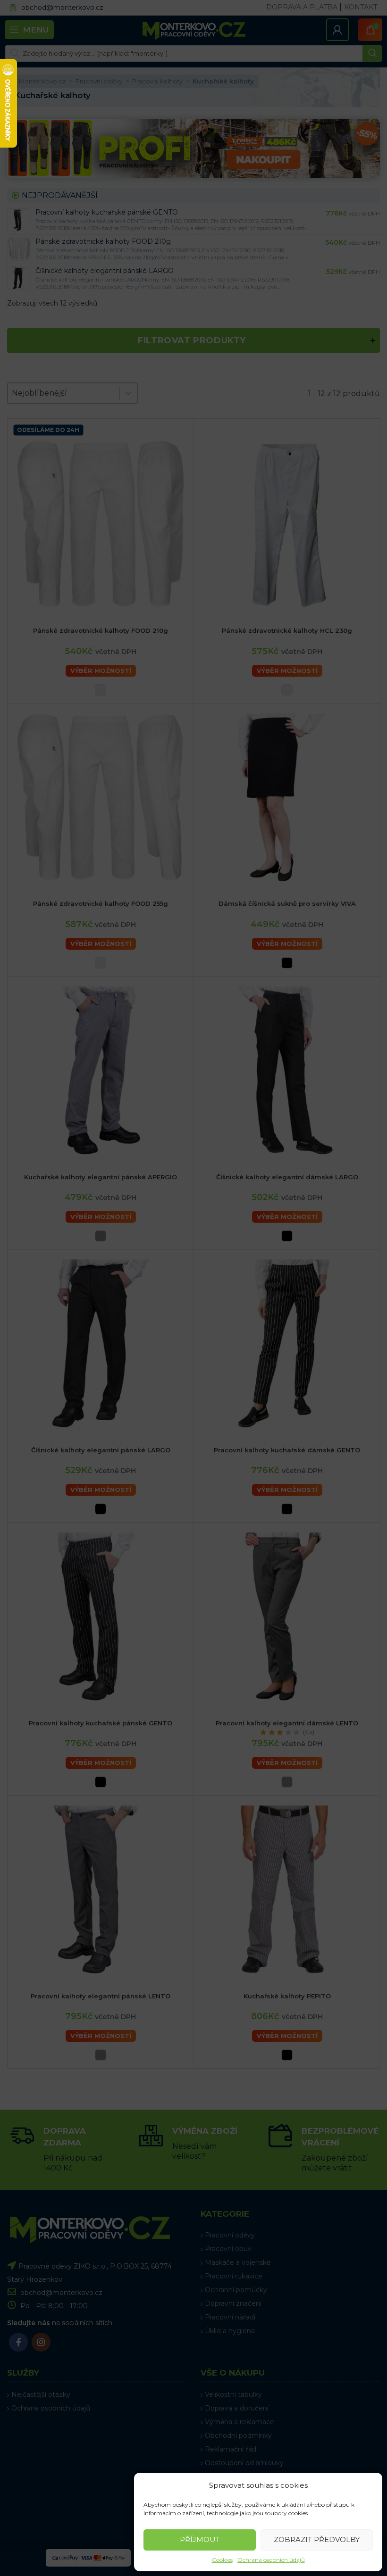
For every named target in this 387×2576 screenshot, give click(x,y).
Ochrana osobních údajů (271, 2560)
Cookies (222, 2560)
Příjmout (200, 2539)
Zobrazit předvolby (317, 2539)
